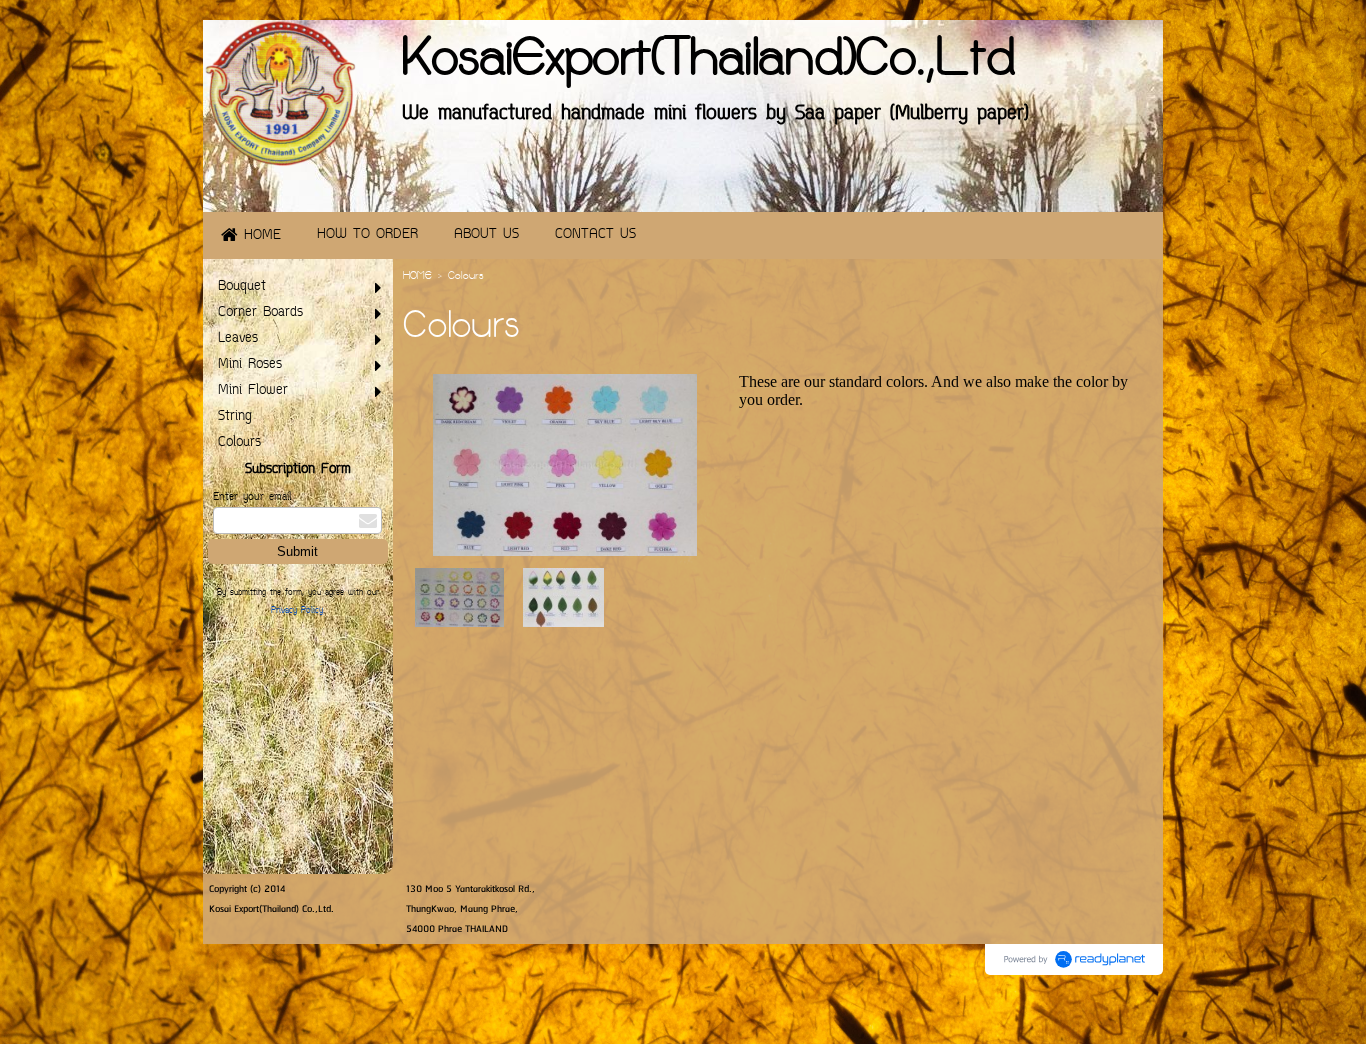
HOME (417, 277)
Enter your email (252, 497)
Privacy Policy (297, 611)
